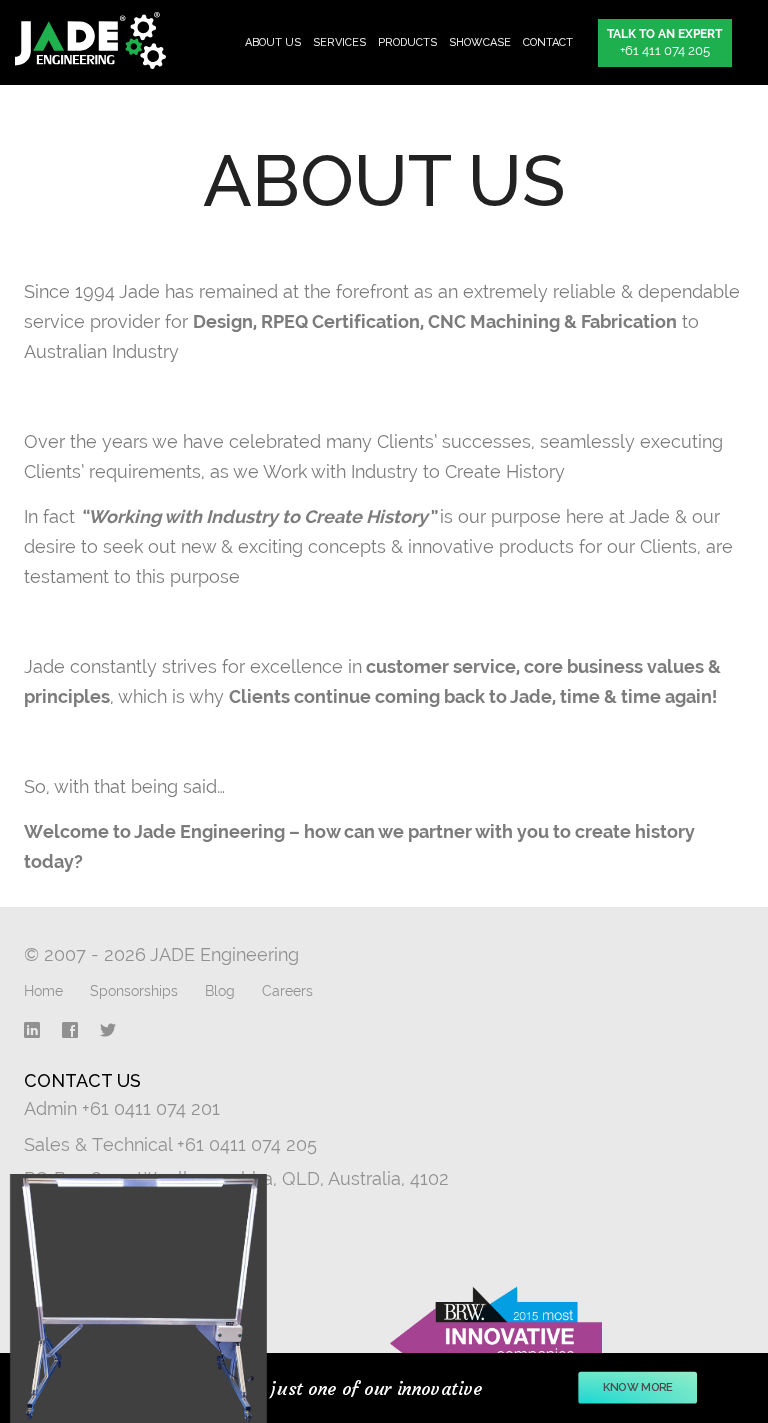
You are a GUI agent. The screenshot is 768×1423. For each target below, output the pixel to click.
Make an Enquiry (96, 1229)
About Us (273, 42)
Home (43, 991)
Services (339, 42)
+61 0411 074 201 (151, 1108)
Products (407, 42)
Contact (548, 42)
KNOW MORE (637, 1387)
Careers (287, 991)
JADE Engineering (97, 40)
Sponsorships (134, 991)
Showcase (480, 42)
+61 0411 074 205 (247, 1144)
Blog (220, 991)
